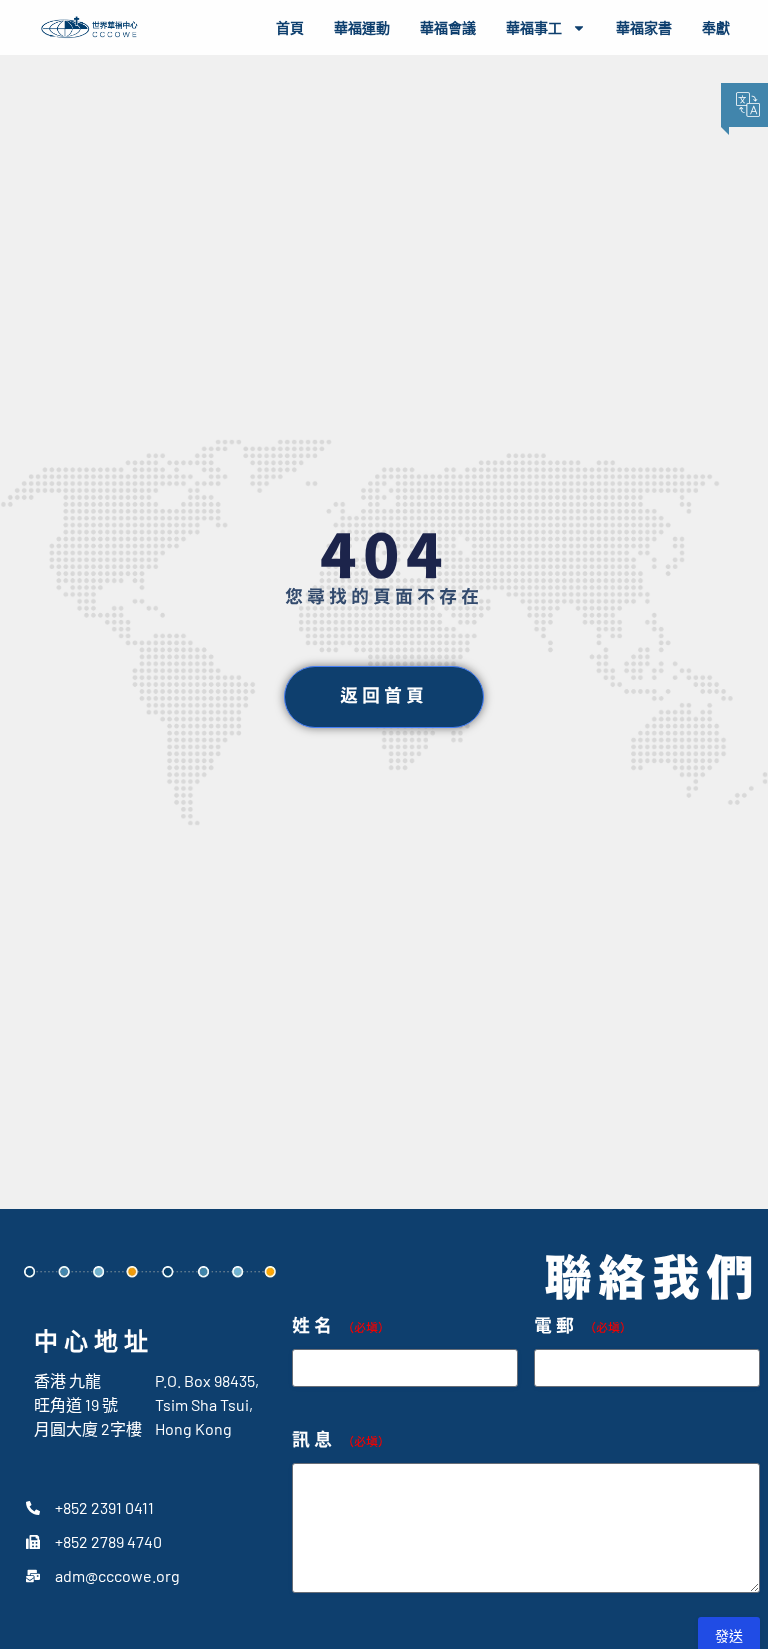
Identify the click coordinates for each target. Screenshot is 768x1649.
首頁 (290, 28)
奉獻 (716, 28)
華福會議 (448, 28)
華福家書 (644, 28)
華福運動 (362, 28)
